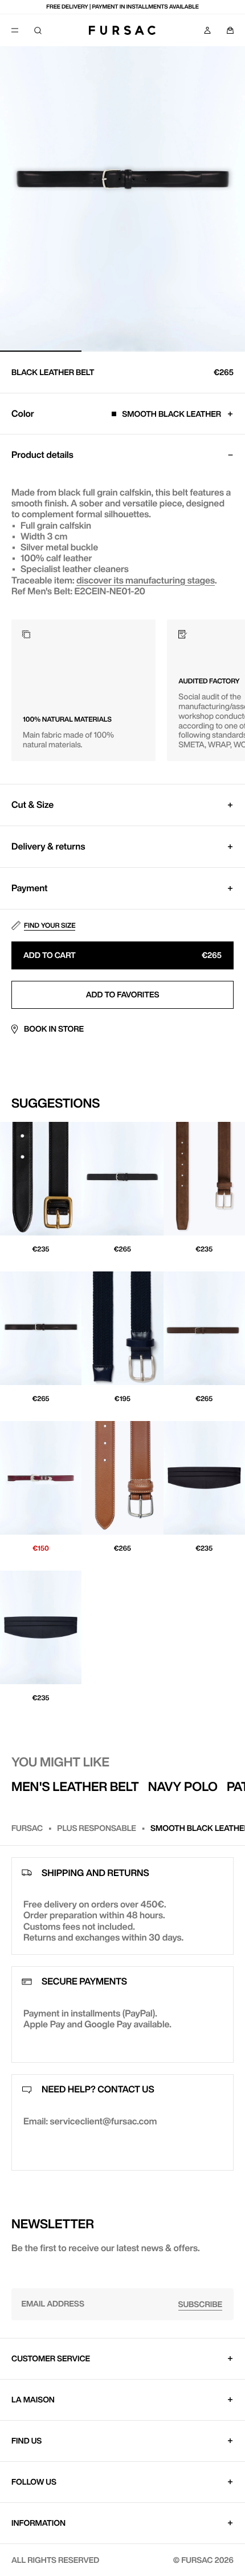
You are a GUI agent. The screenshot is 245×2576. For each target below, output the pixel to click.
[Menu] (15, 30)
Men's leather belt (75, 1786)
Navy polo (183, 1786)
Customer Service (51, 2358)
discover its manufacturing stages (146, 580)
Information (38, 2523)
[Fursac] (122, 30)
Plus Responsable (97, 1828)
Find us (26, 2441)
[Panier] (230, 30)
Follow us (34, 2482)
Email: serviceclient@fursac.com (90, 2121)
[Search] (38, 30)
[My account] (207, 30)
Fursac (27, 1828)
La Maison (33, 2400)
